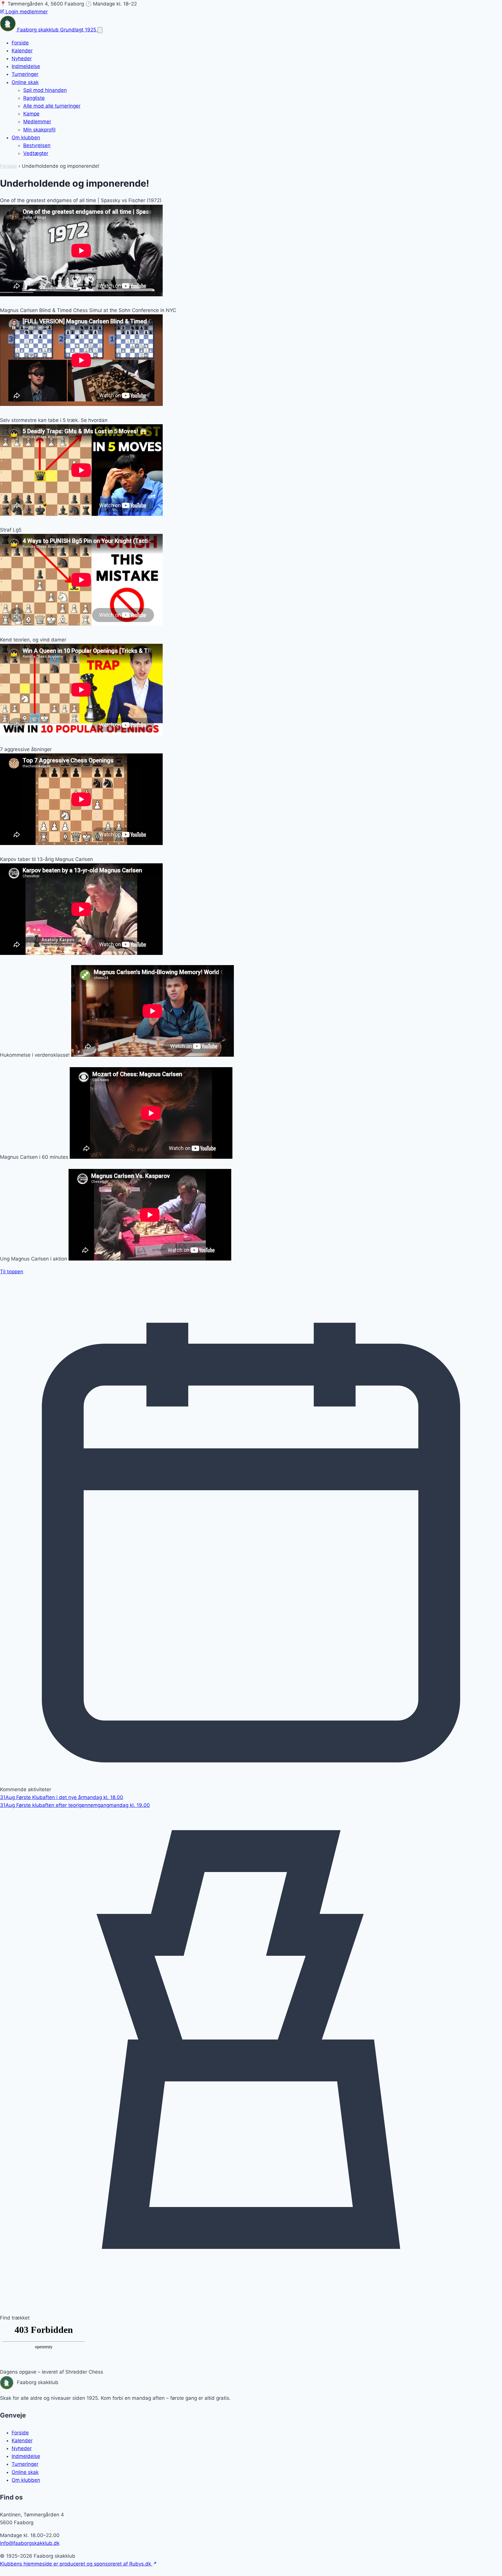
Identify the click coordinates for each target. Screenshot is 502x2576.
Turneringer (25, 74)
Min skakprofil (39, 130)
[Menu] (100, 30)
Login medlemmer (26, 12)
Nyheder (22, 58)
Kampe (31, 114)
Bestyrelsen (37, 145)
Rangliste (34, 98)
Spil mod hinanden (45, 90)
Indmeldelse (26, 66)
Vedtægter (36, 153)
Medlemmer (37, 122)
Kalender (22, 51)
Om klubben (26, 138)
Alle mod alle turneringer (52, 106)
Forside (20, 43)
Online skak (25, 82)
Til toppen (12, 1272)
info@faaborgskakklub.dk (30, 2543)
